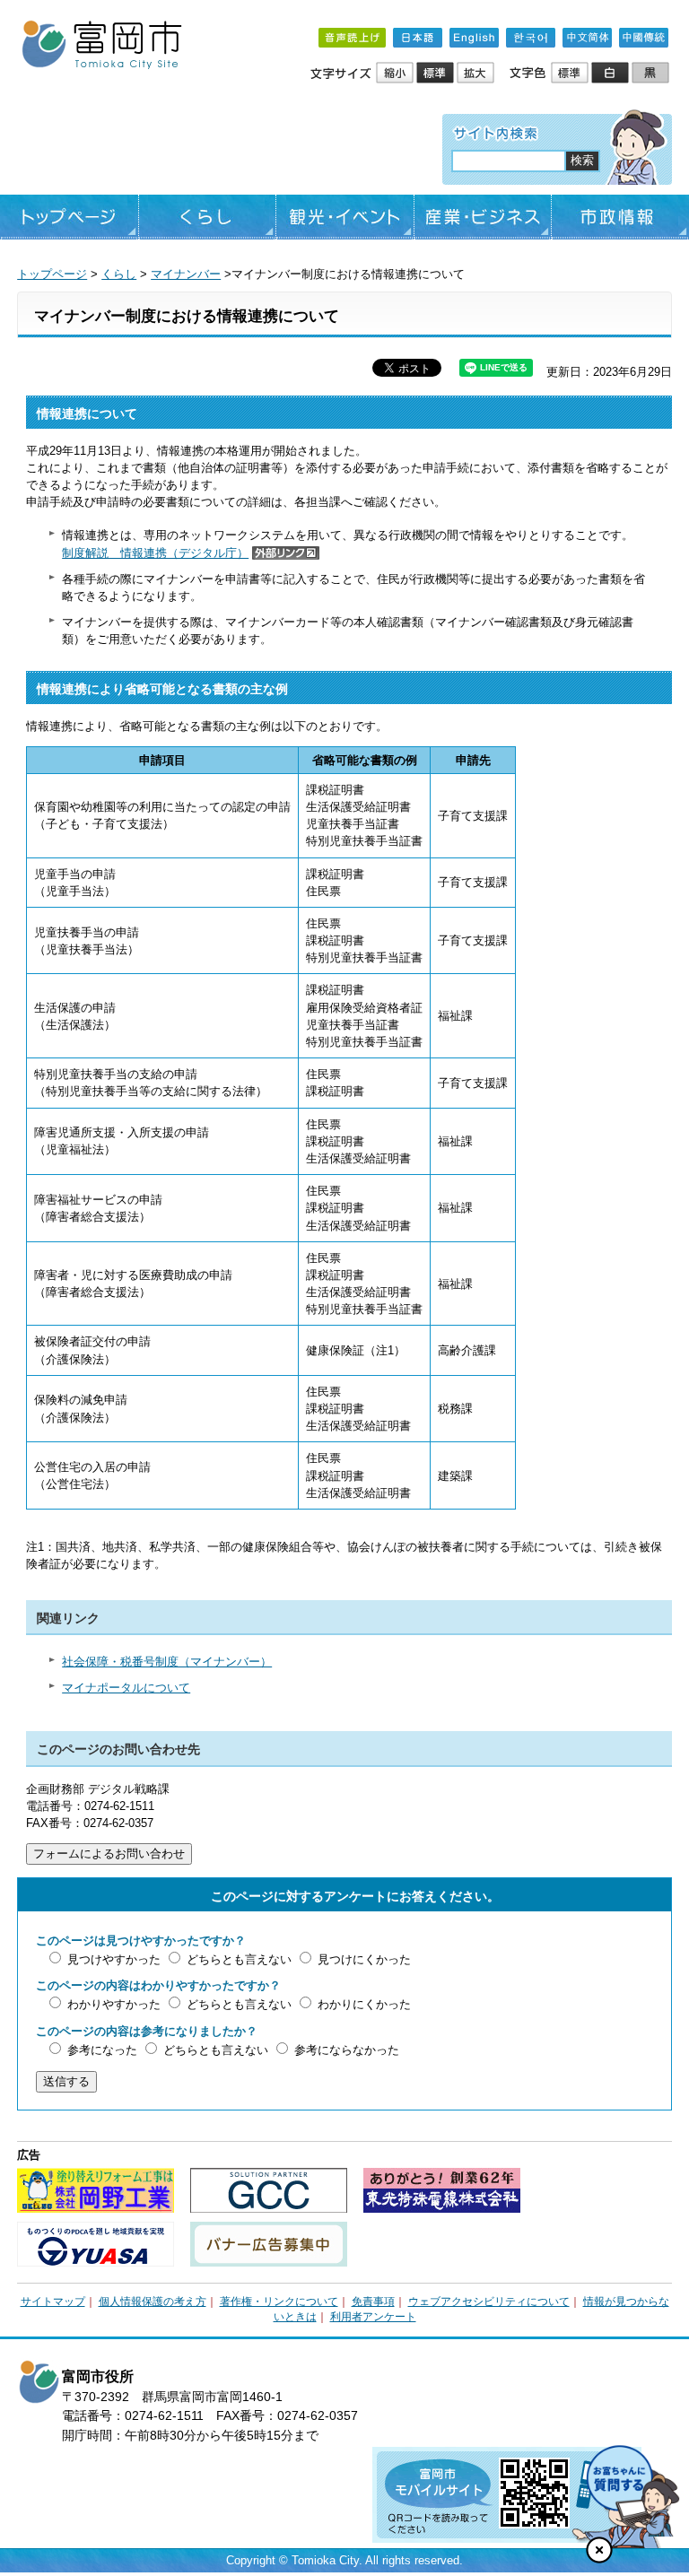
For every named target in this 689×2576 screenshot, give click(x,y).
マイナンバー (186, 274)
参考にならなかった (347, 2050)
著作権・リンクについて (279, 2302)
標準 (436, 74)
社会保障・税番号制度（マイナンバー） (167, 1662)
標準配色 (571, 74)
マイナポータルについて (126, 1688)
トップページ (70, 217)
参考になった (102, 2050)
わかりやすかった (114, 2004)
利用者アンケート (373, 2317)
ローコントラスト (652, 74)
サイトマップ (53, 2302)
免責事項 (373, 2302)
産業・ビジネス (483, 217)
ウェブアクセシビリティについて (489, 2302)
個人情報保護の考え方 (153, 2302)
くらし (208, 217)
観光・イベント (345, 217)
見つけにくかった (364, 1959)
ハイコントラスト (611, 74)
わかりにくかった (364, 2004)
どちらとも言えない (239, 1959)
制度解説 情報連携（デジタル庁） (155, 553)
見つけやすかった (114, 1959)
